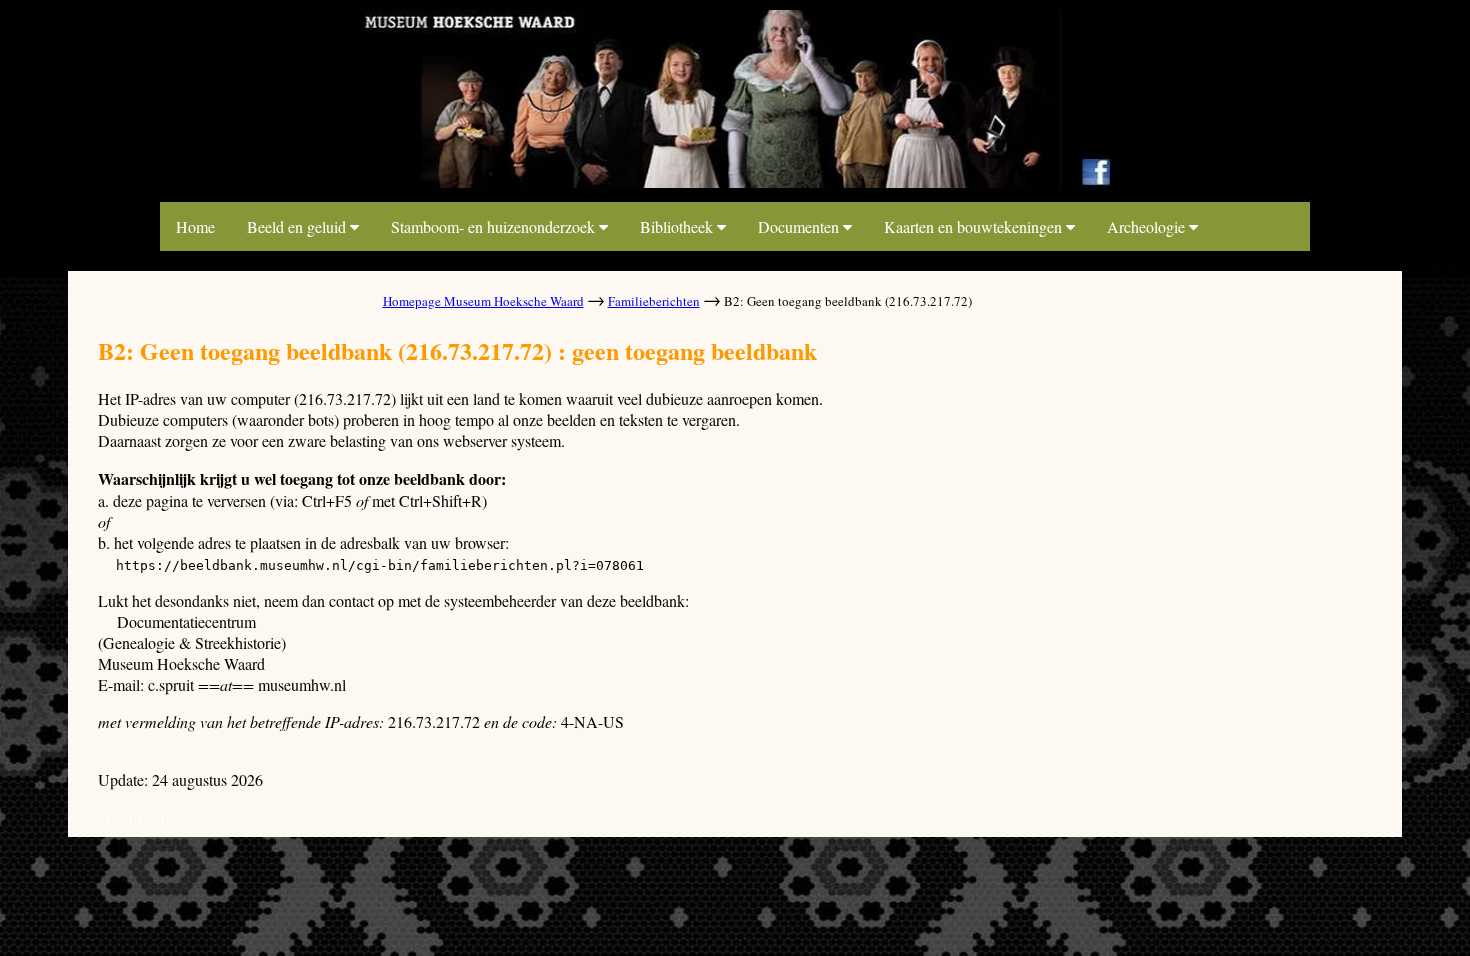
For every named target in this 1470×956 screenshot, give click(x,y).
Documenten (800, 226)
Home (195, 226)
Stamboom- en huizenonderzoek (495, 226)
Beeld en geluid (298, 226)
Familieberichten (654, 301)
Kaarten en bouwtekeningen (975, 226)
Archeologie (1148, 226)
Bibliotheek (678, 226)
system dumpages (153, 816)
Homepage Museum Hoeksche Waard (483, 301)
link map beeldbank (291, 181)
